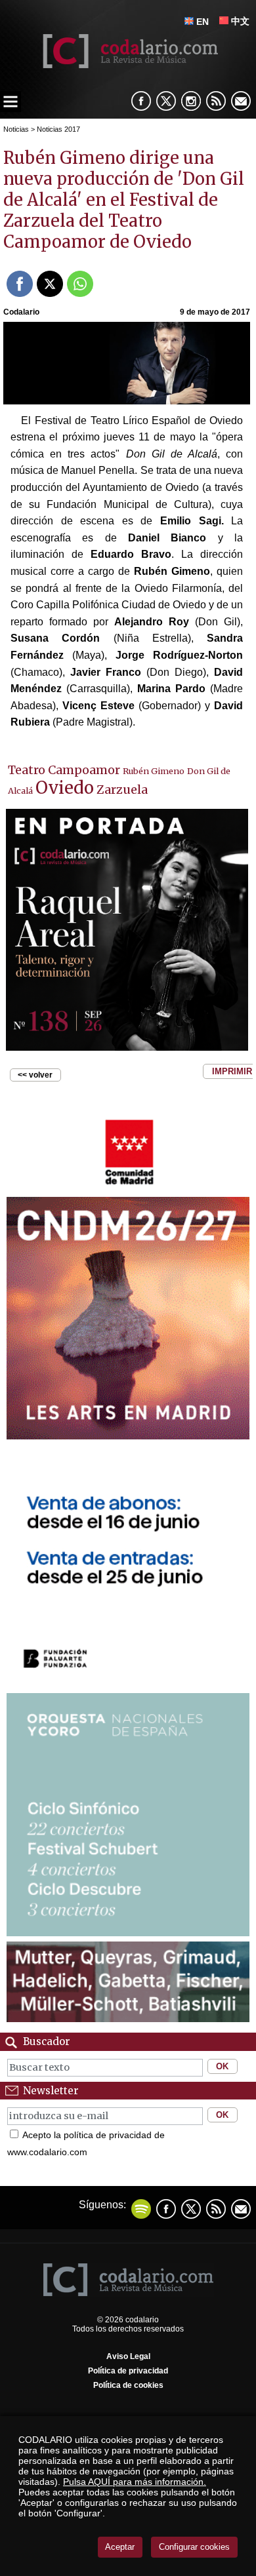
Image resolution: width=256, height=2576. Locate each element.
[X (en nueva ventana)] (166, 101)
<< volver (35, 1075)
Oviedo (65, 788)
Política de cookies (128, 2385)
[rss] (216, 101)
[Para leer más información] (128, 1188)
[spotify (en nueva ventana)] (141, 2209)
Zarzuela (122, 790)
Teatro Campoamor (64, 770)
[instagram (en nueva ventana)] (191, 101)
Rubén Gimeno (154, 771)
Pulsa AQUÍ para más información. (135, 2482)
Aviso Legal (128, 2356)
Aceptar (120, 2547)
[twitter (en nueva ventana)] (191, 2209)
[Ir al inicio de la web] (128, 65)
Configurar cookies (194, 2547)
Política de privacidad (128, 2371)
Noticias (16, 129)
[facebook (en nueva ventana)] (141, 101)
